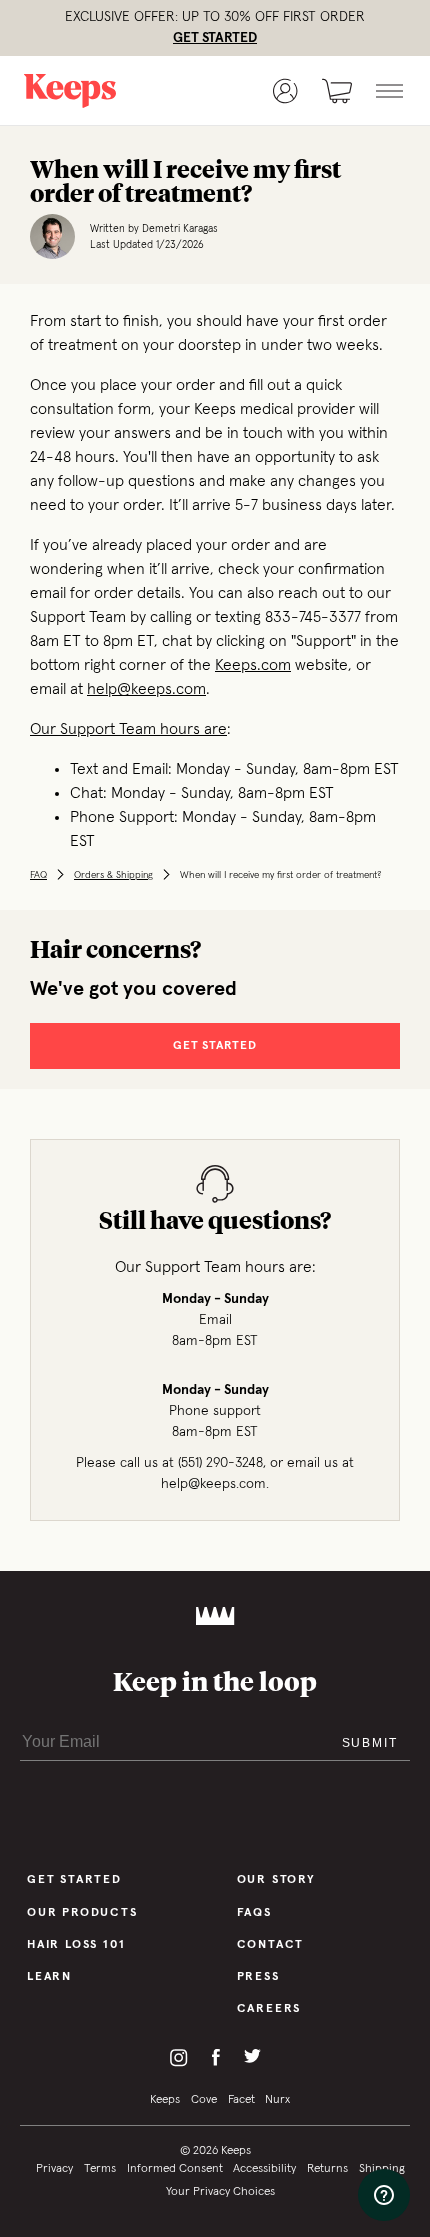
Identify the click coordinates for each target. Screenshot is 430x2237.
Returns (327, 2169)
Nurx (277, 2100)
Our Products (82, 1913)
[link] (92, 91)
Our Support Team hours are (128, 729)
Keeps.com (253, 665)
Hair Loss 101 (76, 1945)
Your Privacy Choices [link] (220, 2192)
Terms (100, 2169)
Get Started (74, 1880)
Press (258, 1977)
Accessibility (264, 2169)
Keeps (165, 2100)
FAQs (254, 1913)
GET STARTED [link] (215, 38)
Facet (241, 2100)
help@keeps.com (146, 689)
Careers (269, 2009)
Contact (271, 1945)
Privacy (54, 2169)
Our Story (276, 1880)
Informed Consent (175, 2169)
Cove (204, 2100)
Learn (49, 1977)
